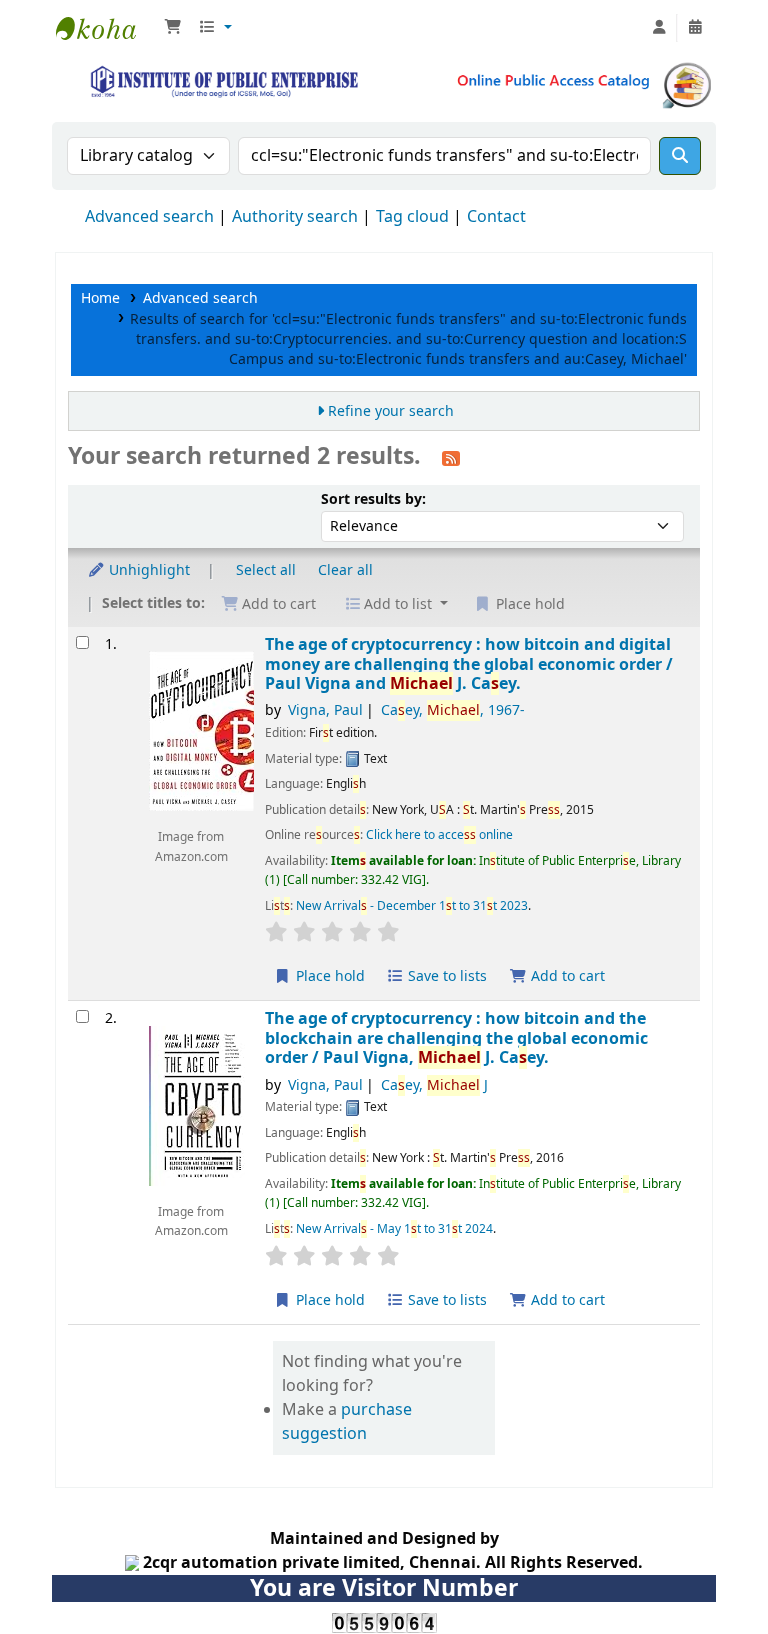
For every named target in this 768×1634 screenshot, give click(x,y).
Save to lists (445, 976)
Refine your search (391, 411)
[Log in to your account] (659, 28)
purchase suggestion (347, 1422)
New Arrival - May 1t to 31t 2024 (394, 1229)
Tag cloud (412, 217)
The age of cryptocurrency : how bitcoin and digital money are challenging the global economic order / (469, 664)
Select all (266, 570)
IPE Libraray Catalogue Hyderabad (106, 28)
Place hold (328, 976)
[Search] (680, 156)
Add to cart (566, 976)
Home (100, 298)
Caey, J (434, 1085)
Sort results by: (373, 499)
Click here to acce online (439, 835)
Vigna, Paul (325, 710)
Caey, (453, 710)
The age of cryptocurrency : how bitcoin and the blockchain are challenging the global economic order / (456, 1038)
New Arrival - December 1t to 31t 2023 (412, 906)
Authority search (295, 217)
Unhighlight (147, 570)
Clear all (345, 570)
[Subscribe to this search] (451, 458)
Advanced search (149, 217)
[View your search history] (695, 28)
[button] (173, 28)
